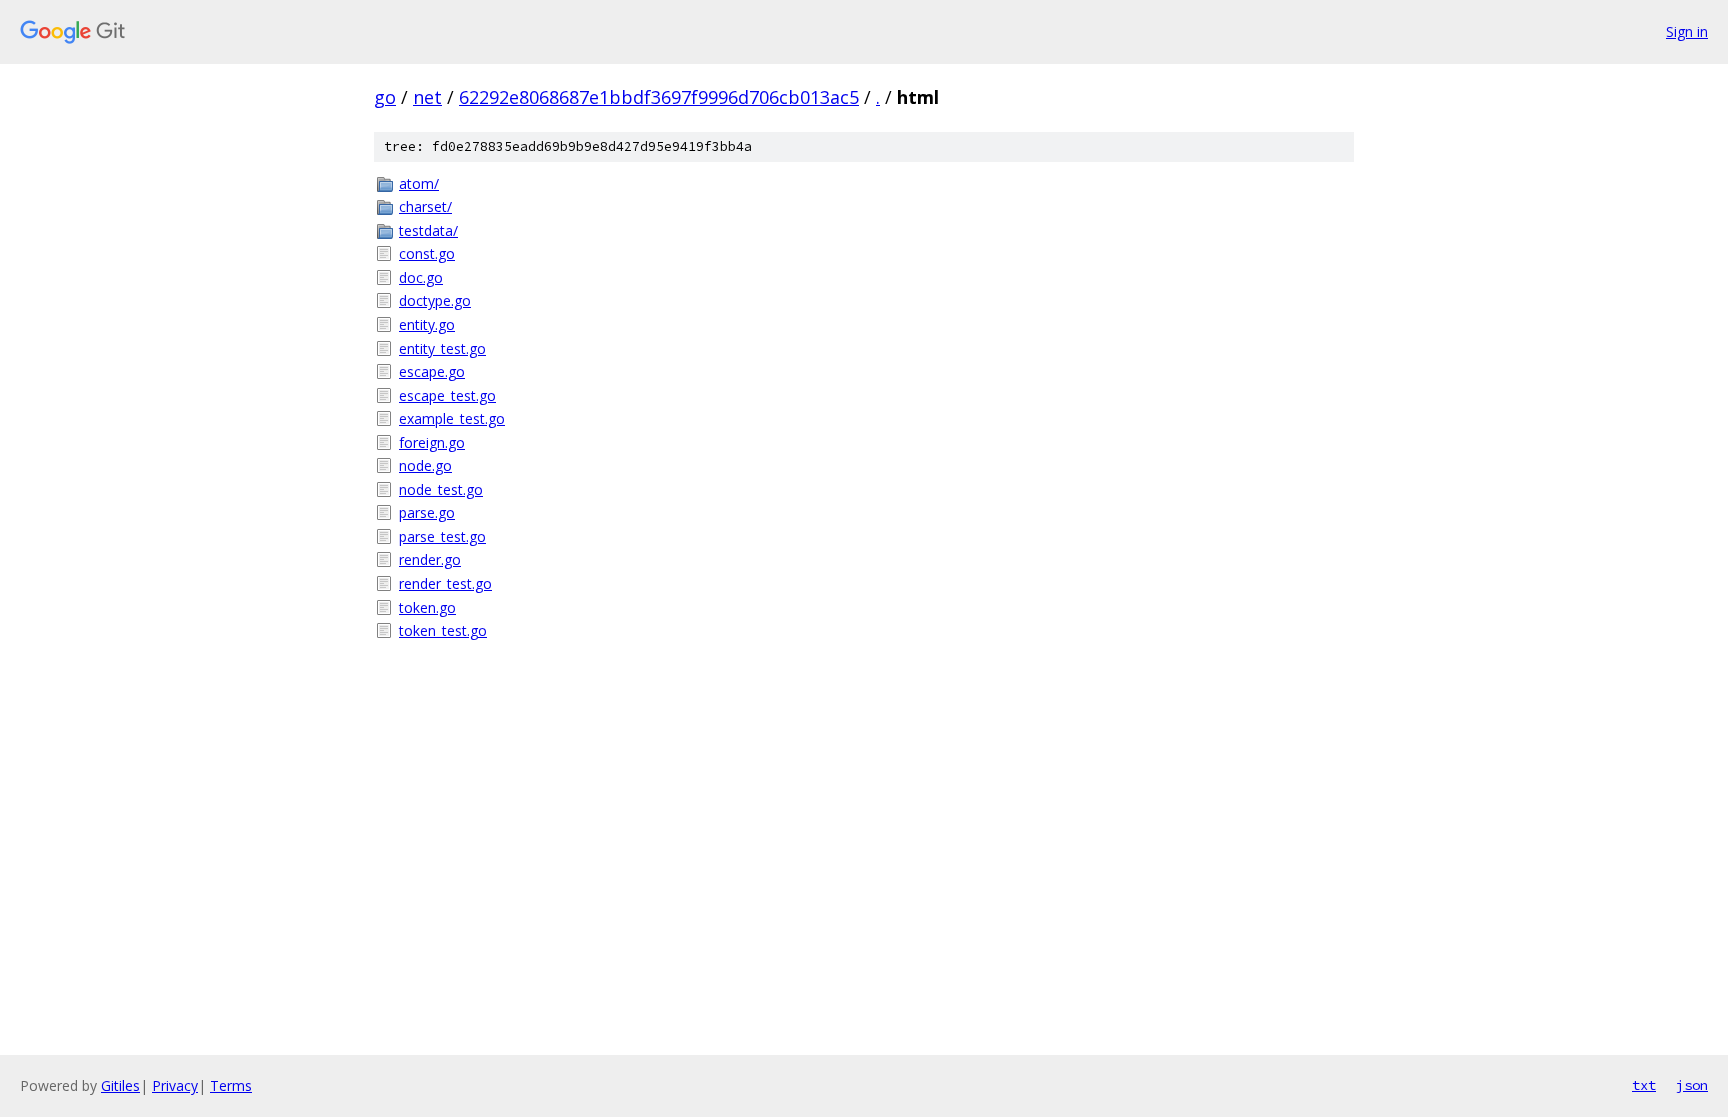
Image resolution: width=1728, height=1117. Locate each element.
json (1692, 1085)
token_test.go (443, 630)
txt (1644, 1085)
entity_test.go (442, 348)
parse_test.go (442, 536)
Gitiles (120, 1085)
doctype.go (435, 300)
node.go (425, 465)
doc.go (421, 277)
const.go (427, 253)
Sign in (1687, 31)
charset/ (425, 206)
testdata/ (428, 230)
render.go (430, 559)
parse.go (427, 512)
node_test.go (441, 489)
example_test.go (452, 418)
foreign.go (432, 442)
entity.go (427, 324)
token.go (427, 607)
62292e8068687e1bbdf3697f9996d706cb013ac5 (659, 97)
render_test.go (445, 583)
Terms (231, 1085)
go (385, 97)
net (427, 97)
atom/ (419, 183)
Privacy (175, 1085)
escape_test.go (447, 395)
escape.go (432, 371)
